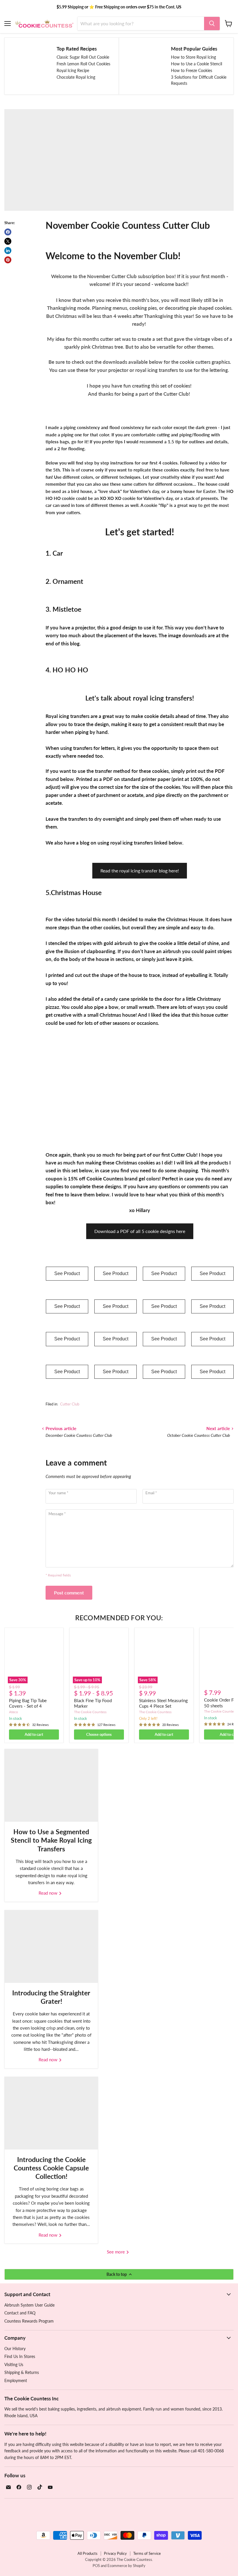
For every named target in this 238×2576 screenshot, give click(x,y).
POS (96, 2566)
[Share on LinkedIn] (8, 251)
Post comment (69, 1593)
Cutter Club (70, 1404)
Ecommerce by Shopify (126, 2566)
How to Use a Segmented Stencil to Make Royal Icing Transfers (51, 1840)
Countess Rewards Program (29, 2321)
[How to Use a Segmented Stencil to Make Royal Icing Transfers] (51, 1785)
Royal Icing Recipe (73, 70)
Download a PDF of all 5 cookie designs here (140, 1231)
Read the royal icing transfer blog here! (140, 871)
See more (116, 2252)
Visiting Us (14, 2365)
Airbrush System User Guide (29, 2305)
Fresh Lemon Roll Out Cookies (83, 64)
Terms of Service (147, 2553)
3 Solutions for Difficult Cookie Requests (199, 80)
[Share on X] (8, 241)
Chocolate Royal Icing (76, 77)
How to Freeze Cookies (192, 70)
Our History (15, 2349)
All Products (88, 2553)
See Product (67, 1273)
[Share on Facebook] (8, 232)
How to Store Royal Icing (193, 57)
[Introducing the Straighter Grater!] (51, 1947)
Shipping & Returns (22, 2372)
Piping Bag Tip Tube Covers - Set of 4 (28, 1703)
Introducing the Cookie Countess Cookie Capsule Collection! (51, 2168)
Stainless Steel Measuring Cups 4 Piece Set (163, 1703)
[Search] (212, 24)
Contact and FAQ (20, 2313)
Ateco (13, 1712)
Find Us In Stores (20, 2356)
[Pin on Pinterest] (8, 260)
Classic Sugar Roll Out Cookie (83, 57)
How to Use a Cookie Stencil (196, 64)
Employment (16, 2380)
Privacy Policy (115, 2553)
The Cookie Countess (90, 1712)
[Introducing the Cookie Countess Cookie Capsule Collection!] (51, 2113)
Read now (49, 1893)
